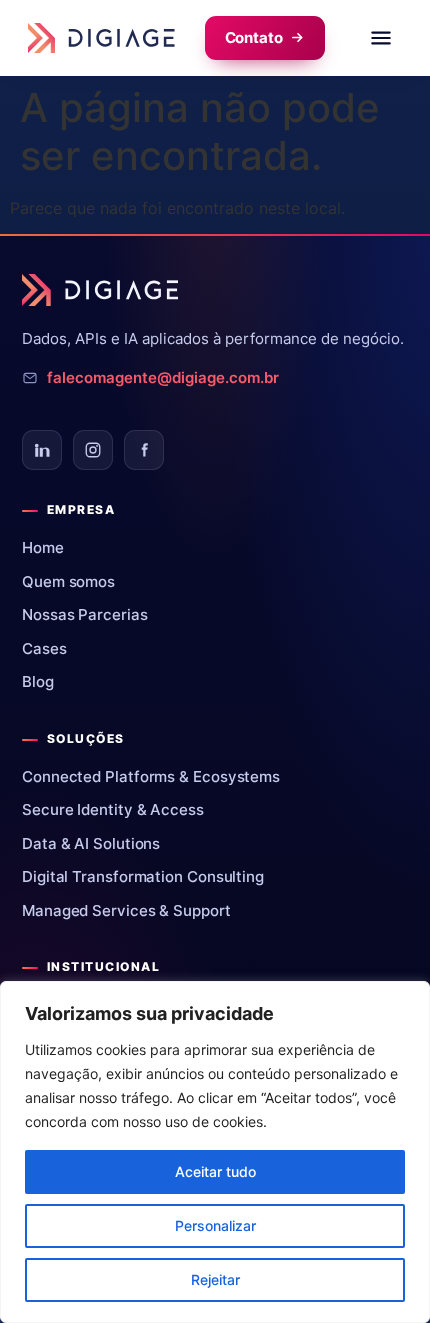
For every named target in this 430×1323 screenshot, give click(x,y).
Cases (51, 648)
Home (50, 547)
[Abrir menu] (381, 38)
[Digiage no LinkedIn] (42, 450)
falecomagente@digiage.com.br (163, 378)
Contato (254, 37)
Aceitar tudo (215, 1171)
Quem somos (76, 581)
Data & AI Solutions (98, 843)
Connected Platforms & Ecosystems (158, 776)
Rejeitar (215, 1279)
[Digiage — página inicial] (101, 38)
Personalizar (215, 1225)
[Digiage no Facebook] (144, 450)
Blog (45, 681)
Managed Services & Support (134, 910)
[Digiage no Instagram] (93, 450)
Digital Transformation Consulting (150, 876)
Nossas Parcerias (92, 614)
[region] (215, 1152)
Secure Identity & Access (120, 809)
